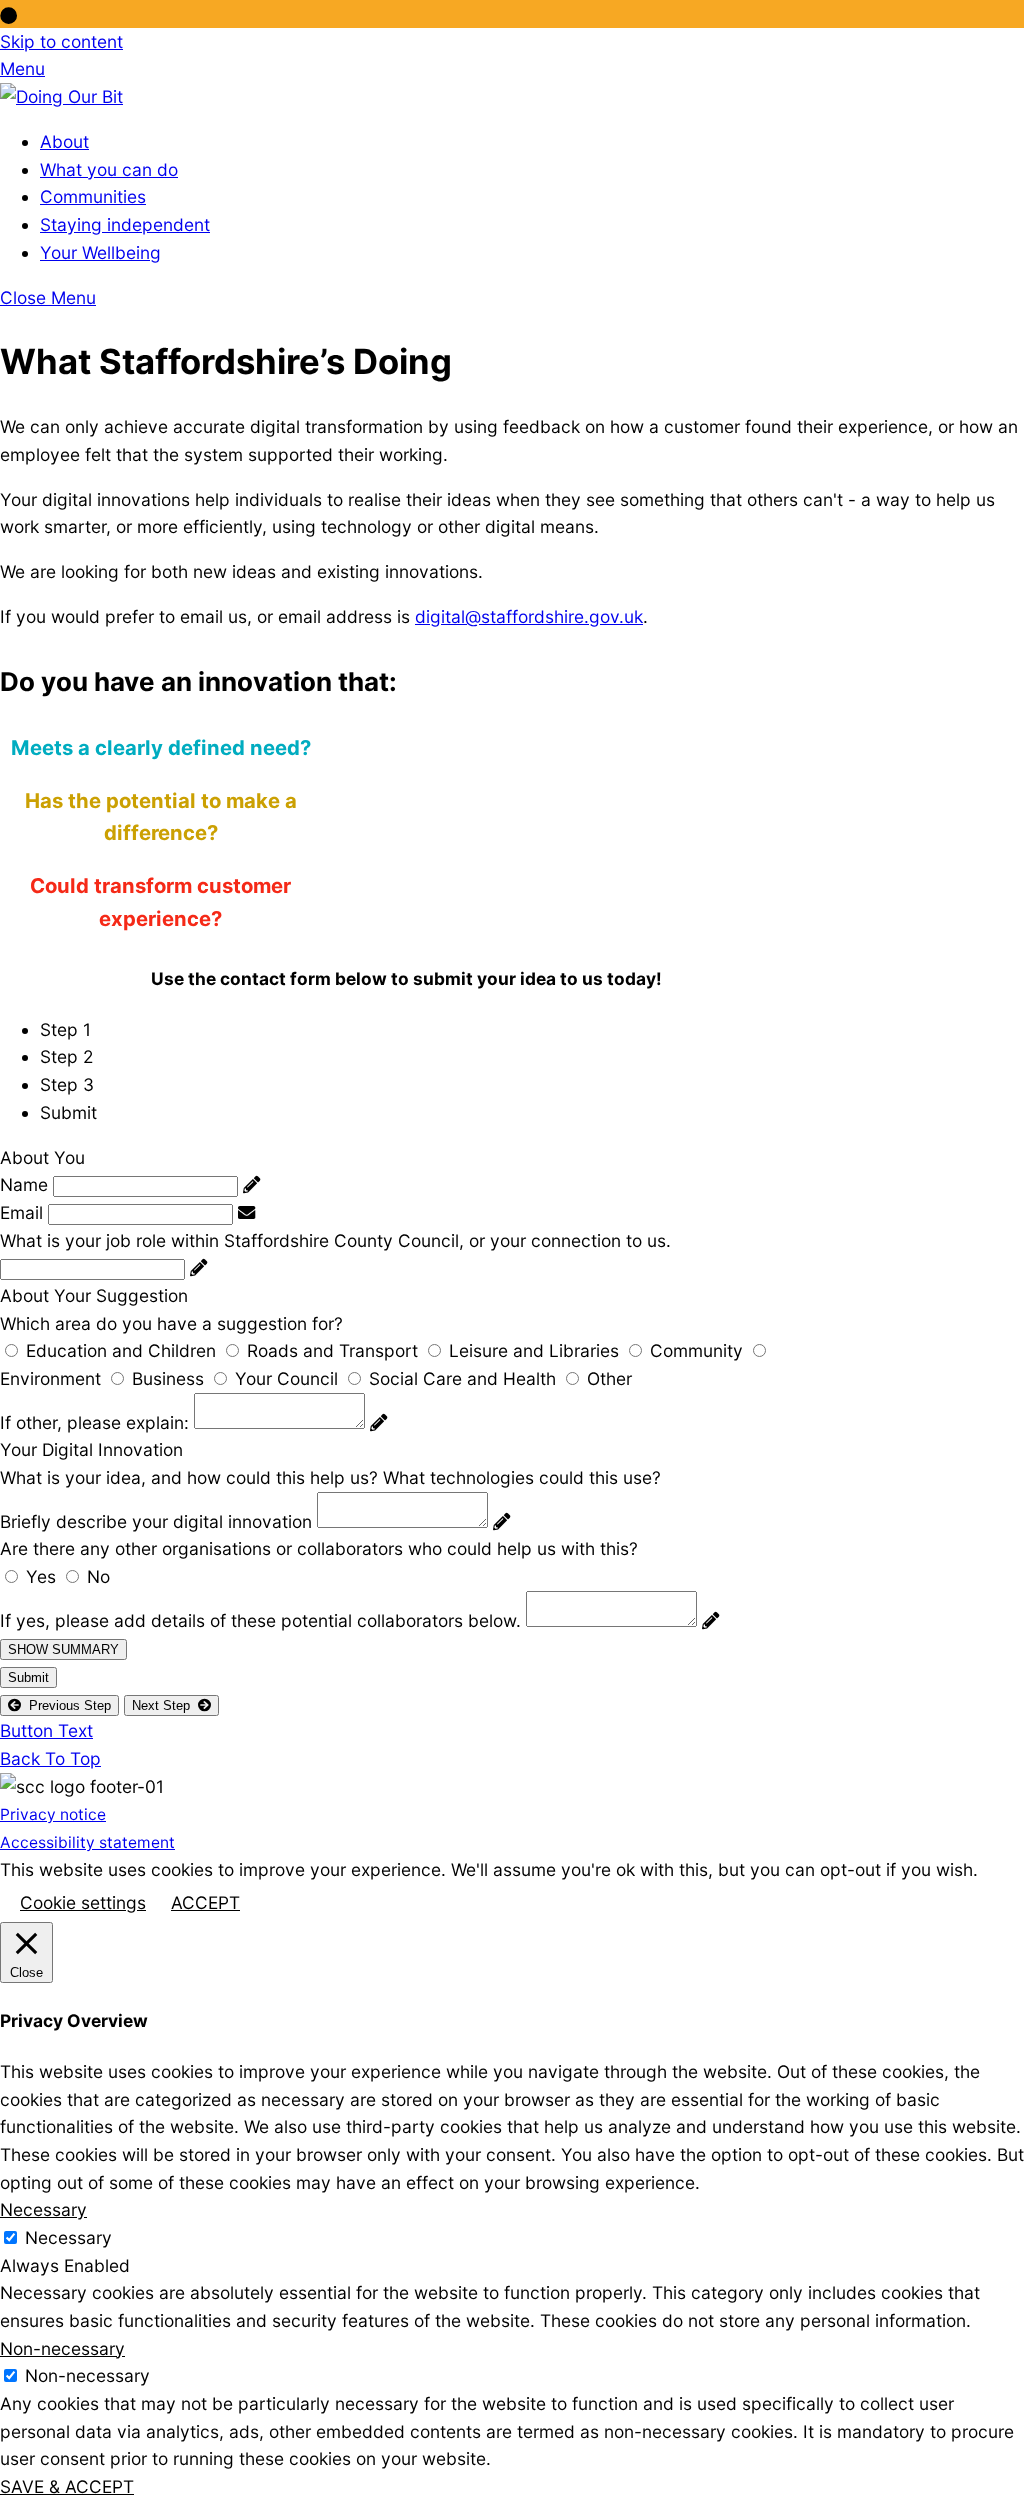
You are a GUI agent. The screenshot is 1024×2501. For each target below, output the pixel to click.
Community (696, 1350)
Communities (93, 196)
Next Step (165, 1705)
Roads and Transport (332, 1350)
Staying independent (125, 224)
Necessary (68, 2237)
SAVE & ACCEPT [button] (67, 2486)
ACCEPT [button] (205, 1902)
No (98, 1576)
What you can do (109, 169)
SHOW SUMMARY (63, 1649)
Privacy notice (53, 1814)
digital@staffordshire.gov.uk (529, 616)
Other (609, 1378)
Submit (28, 1677)
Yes (41, 1576)
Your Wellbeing (100, 252)
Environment (50, 1378)
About (64, 141)
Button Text (46, 1730)
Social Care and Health (462, 1378)
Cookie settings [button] (83, 1902)
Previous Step (66, 1705)
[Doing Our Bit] (61, 96)
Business (168, 1378)
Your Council (286, 1378)
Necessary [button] (43, 2209)
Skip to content (61, 41)
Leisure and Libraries (534, 1350)
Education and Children (121, 1350)
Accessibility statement (87, 1842)
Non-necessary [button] (62, 2348)
